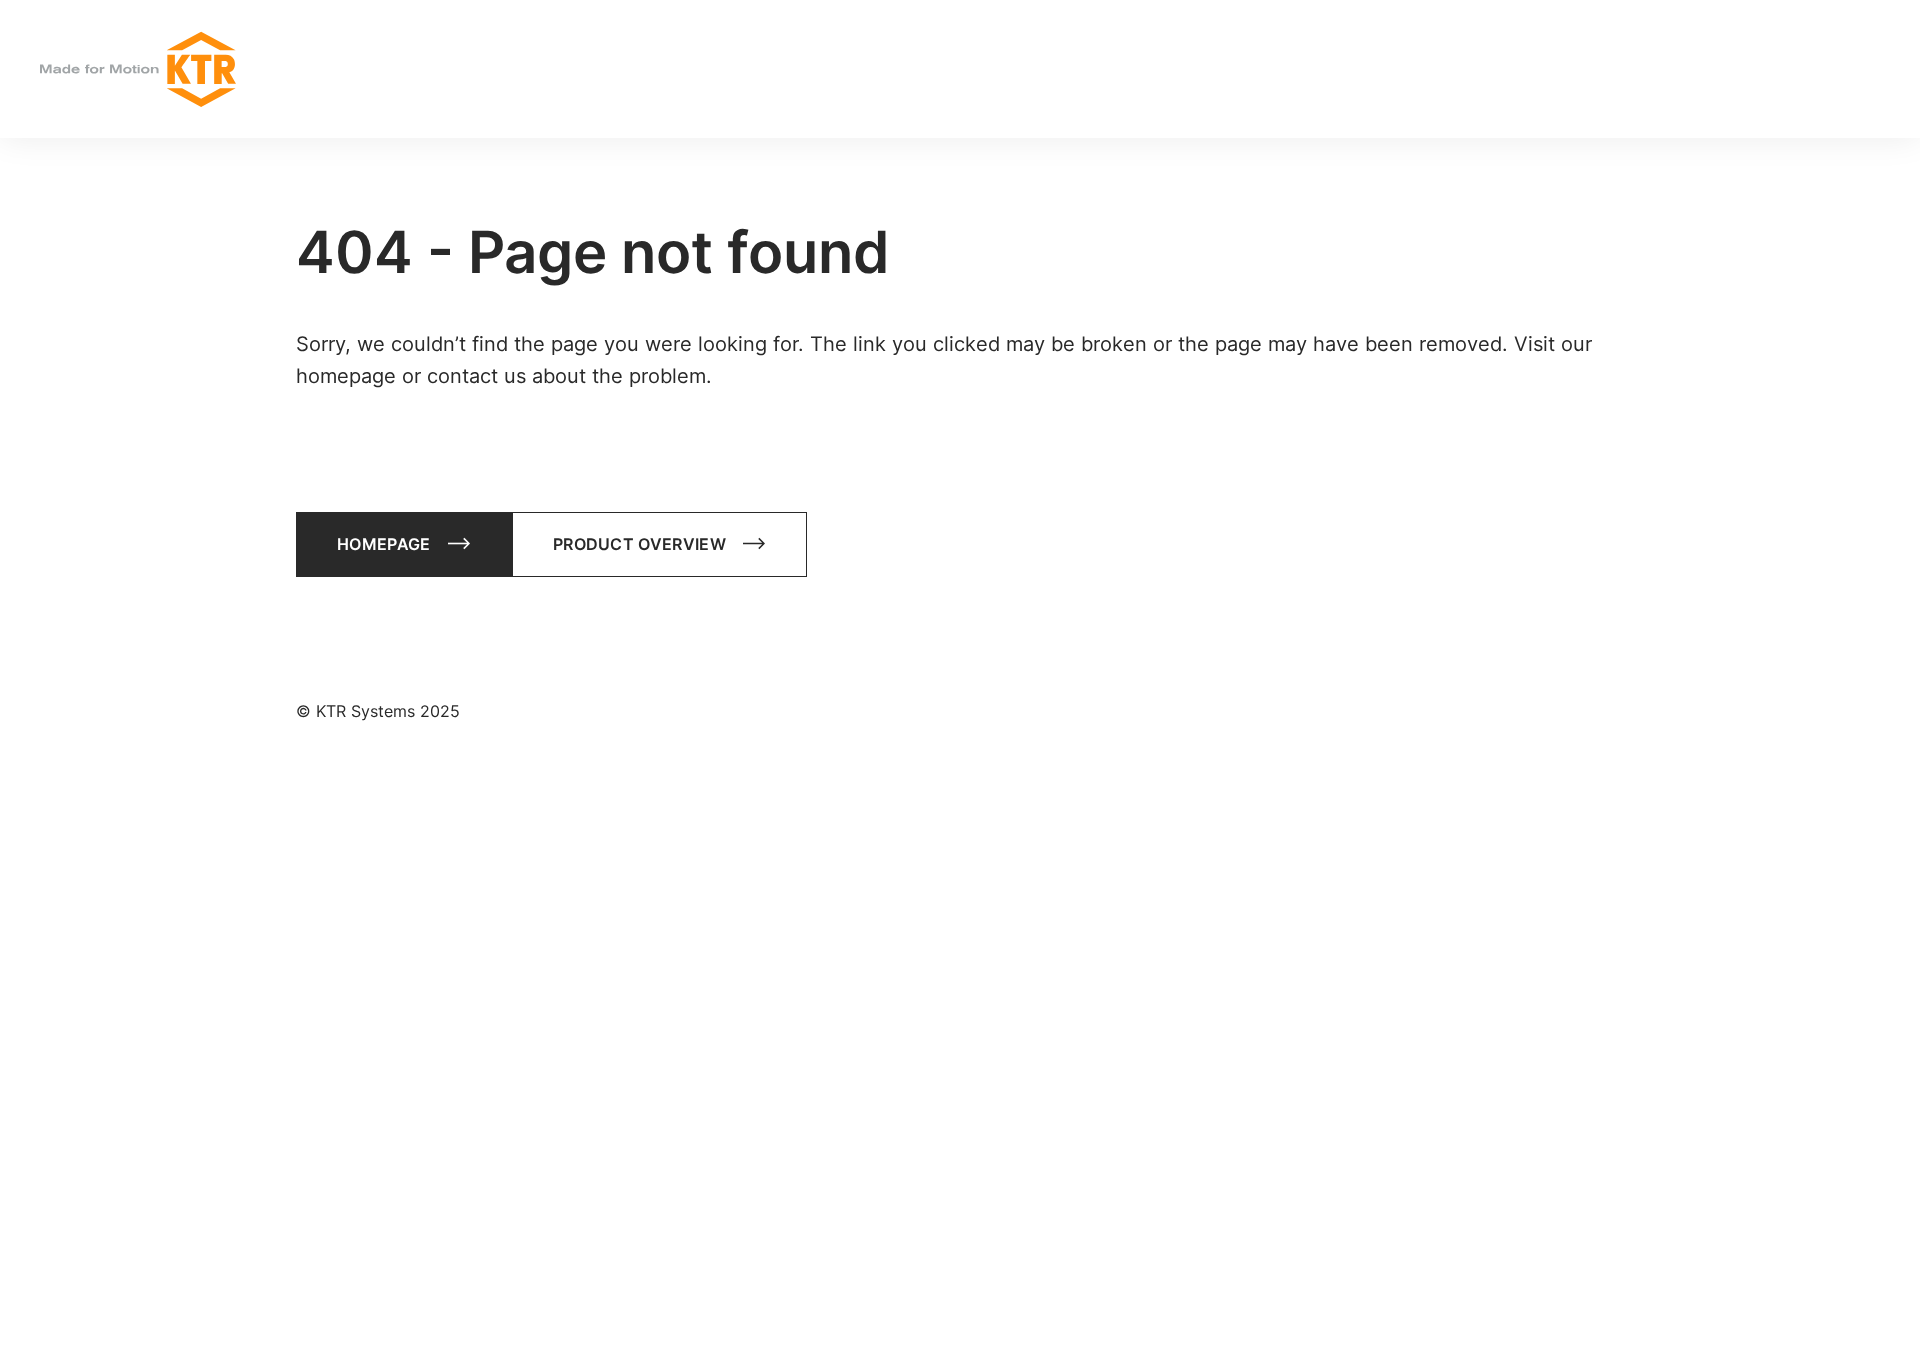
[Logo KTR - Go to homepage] (138, 69)
